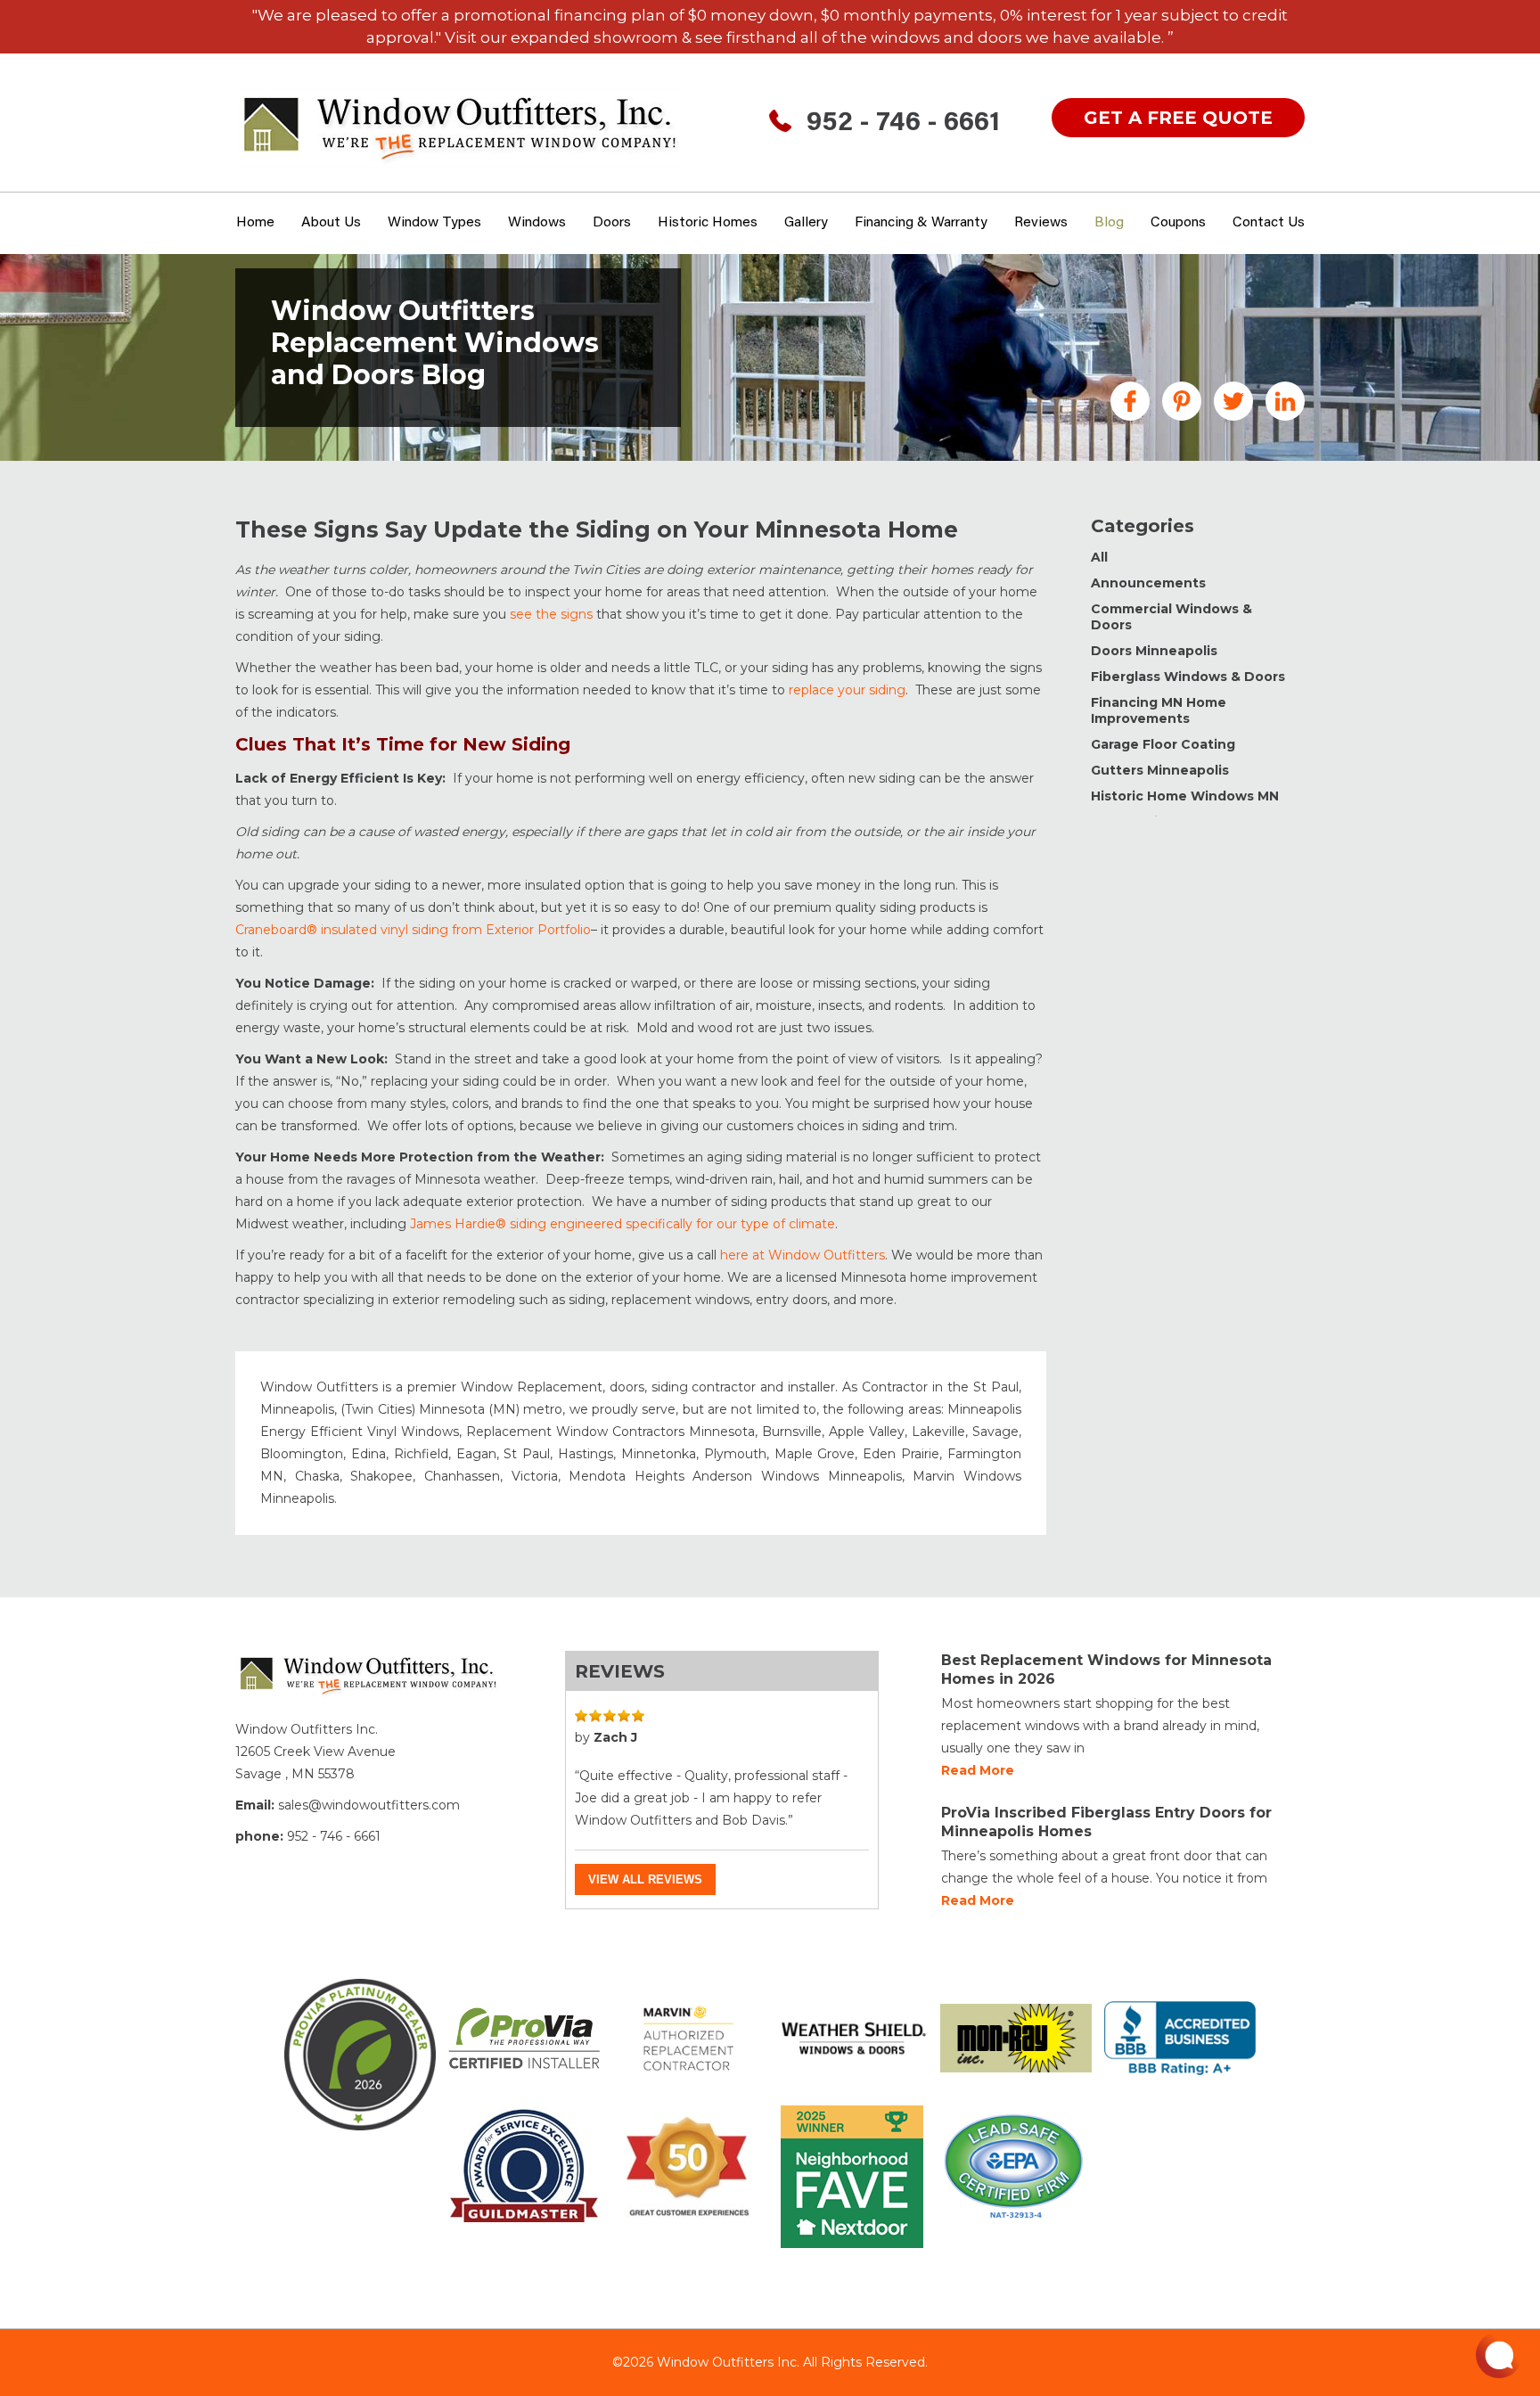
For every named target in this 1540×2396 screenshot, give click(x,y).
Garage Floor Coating (1163, 744)
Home (255, 223)
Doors (612, 223)
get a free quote (1178, 118)
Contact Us (1269, 223)
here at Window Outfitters (803, 1255)
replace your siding (847, 690)
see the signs (551, 614)
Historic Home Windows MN (1185, 796)
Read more (978, 1770)
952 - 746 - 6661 (903, 124)
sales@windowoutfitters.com (369, 1805)
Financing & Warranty (921, 223)
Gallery (806, 223)
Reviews (1041, 223)
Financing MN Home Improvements (1159, 710)
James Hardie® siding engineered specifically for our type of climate (623, 1224)
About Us (331, 223)
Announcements (1148, 583)
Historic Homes (708, 223)
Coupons (1178, 223)
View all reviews (645, 1879)
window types (434, 223)
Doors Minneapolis (1154, 651)
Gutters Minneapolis (1160, 770)
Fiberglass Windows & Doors (1188, 677)
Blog (1109, 223)
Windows (537, 223)
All (1099, 557)
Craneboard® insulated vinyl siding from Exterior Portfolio (413, 930)
